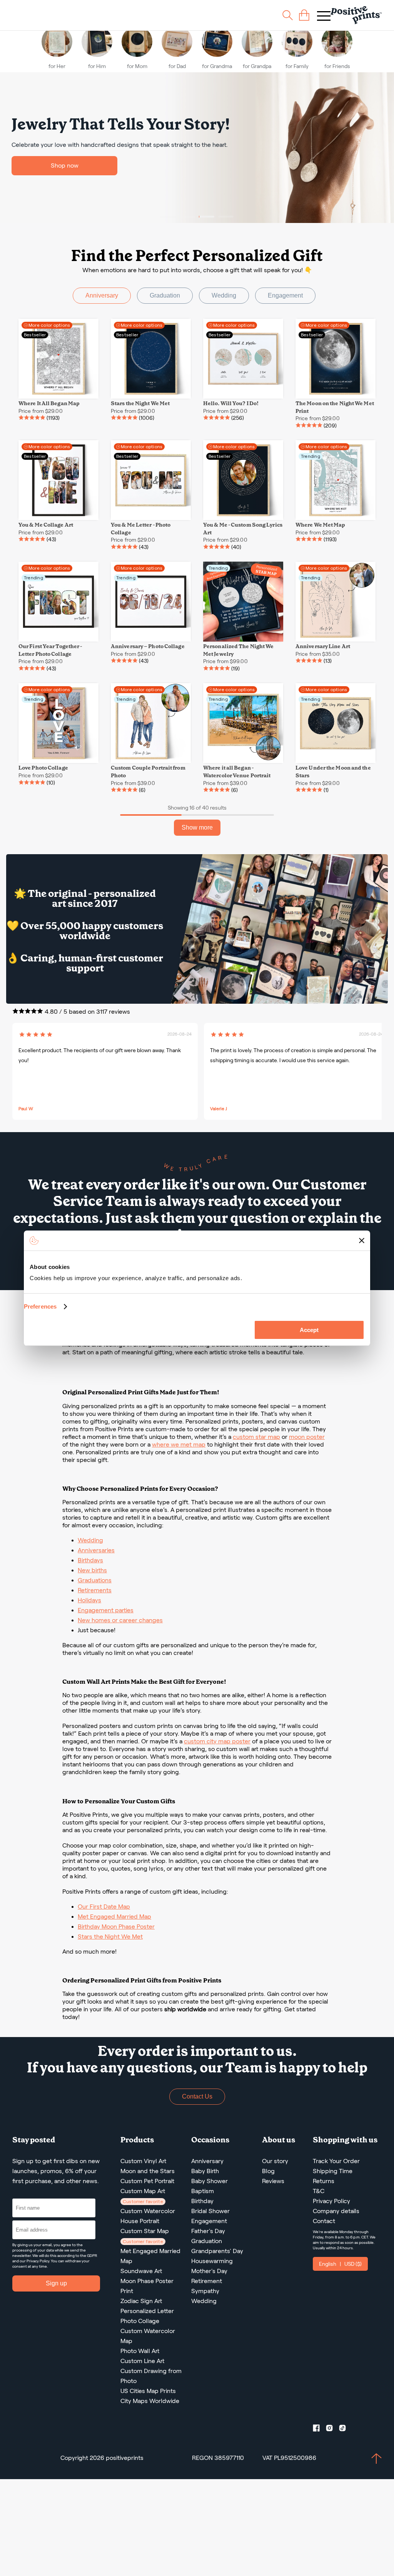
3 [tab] (207, 217)
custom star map (256, 1437)
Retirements (95, 1590)
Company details (336, 2211)
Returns (324, 2181)
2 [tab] (187, 217)
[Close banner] (362, 1241)
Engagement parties (106, 1610)
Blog (268, 2171)
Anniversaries (96, 1550)
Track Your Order (336, 2161)
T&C (319, 2191)
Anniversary (102, 295)
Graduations (95, 1580)
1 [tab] (168, 217)
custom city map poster (217, 1741)
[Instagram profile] (332, 2430)
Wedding (224, 295)
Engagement (285, 295)
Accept (309, 1330)
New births (92, 1570)
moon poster (307, 1437)
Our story (275, 2161)
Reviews (273, 2181)
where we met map (179, 1444)
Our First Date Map (104, 1907)
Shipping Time (333, 2171)
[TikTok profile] (346, 2430)
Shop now (65, 165)
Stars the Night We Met (110, 1937)
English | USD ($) (340, 2264)
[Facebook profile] (319, 2430)
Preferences (40, 1306)
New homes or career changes (120, 1620)
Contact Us (197, 2096)
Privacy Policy (38, 2261)
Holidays (89, 1600)
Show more (197, 827)
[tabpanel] (197, 148)
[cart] (304, 15)
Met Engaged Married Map (114, 1917)
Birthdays (90, 1560)
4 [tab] (226, 217)
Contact (324, 2221)
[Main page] (356, 15)
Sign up (56, 2283)
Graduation (165, 295)
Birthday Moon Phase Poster (116, 1927)
